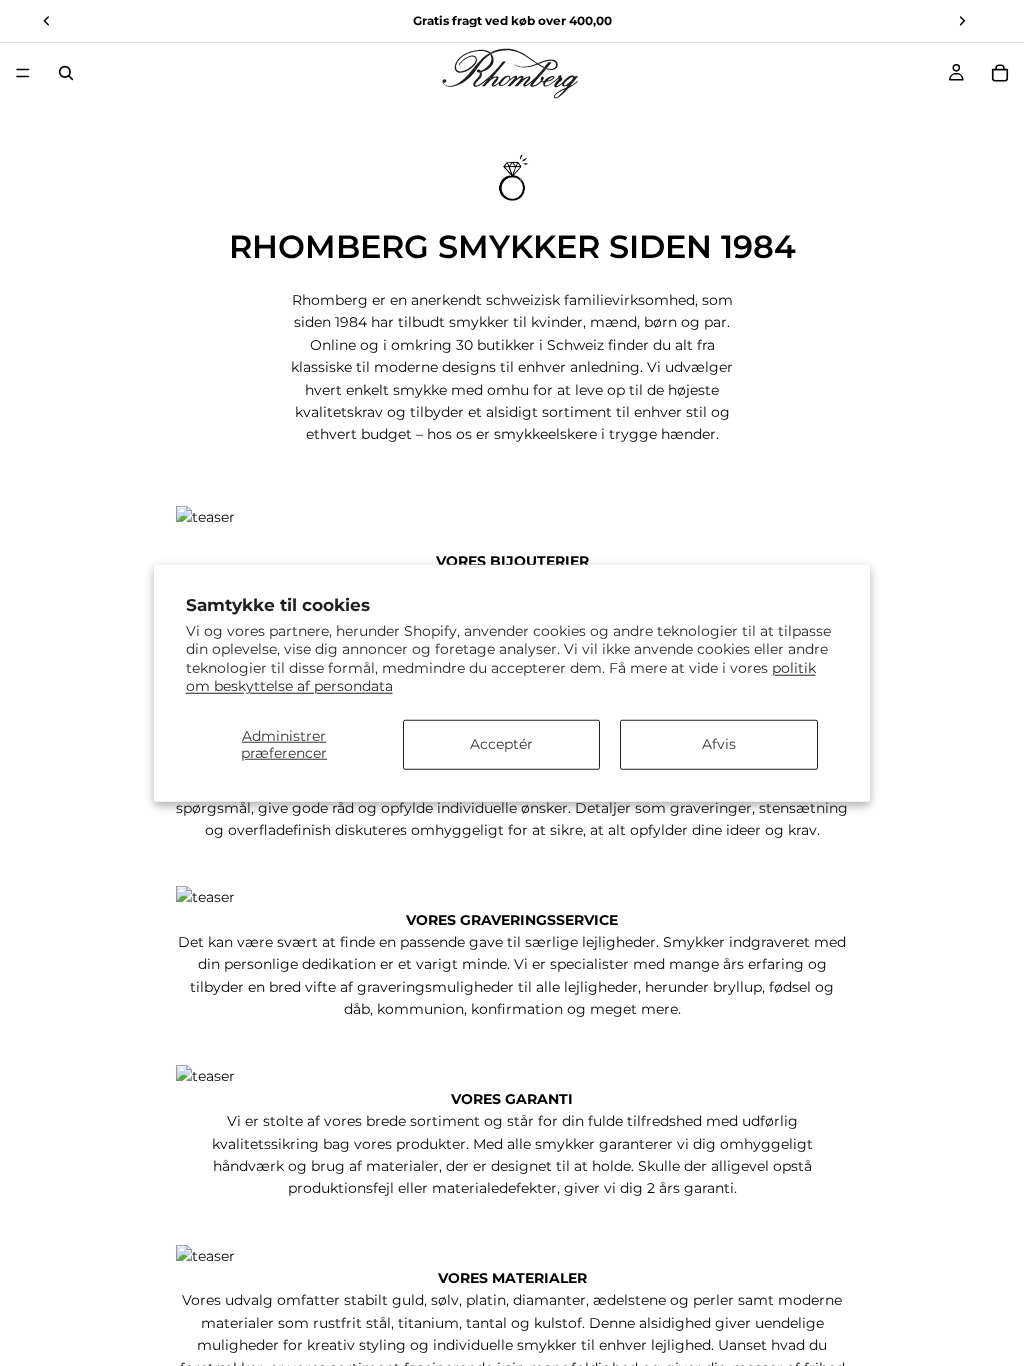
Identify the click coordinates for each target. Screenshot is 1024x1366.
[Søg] (66, 73)
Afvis (719, 744)
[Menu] (23, 73)
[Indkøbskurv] (1000, 73)
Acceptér (501, 744)
